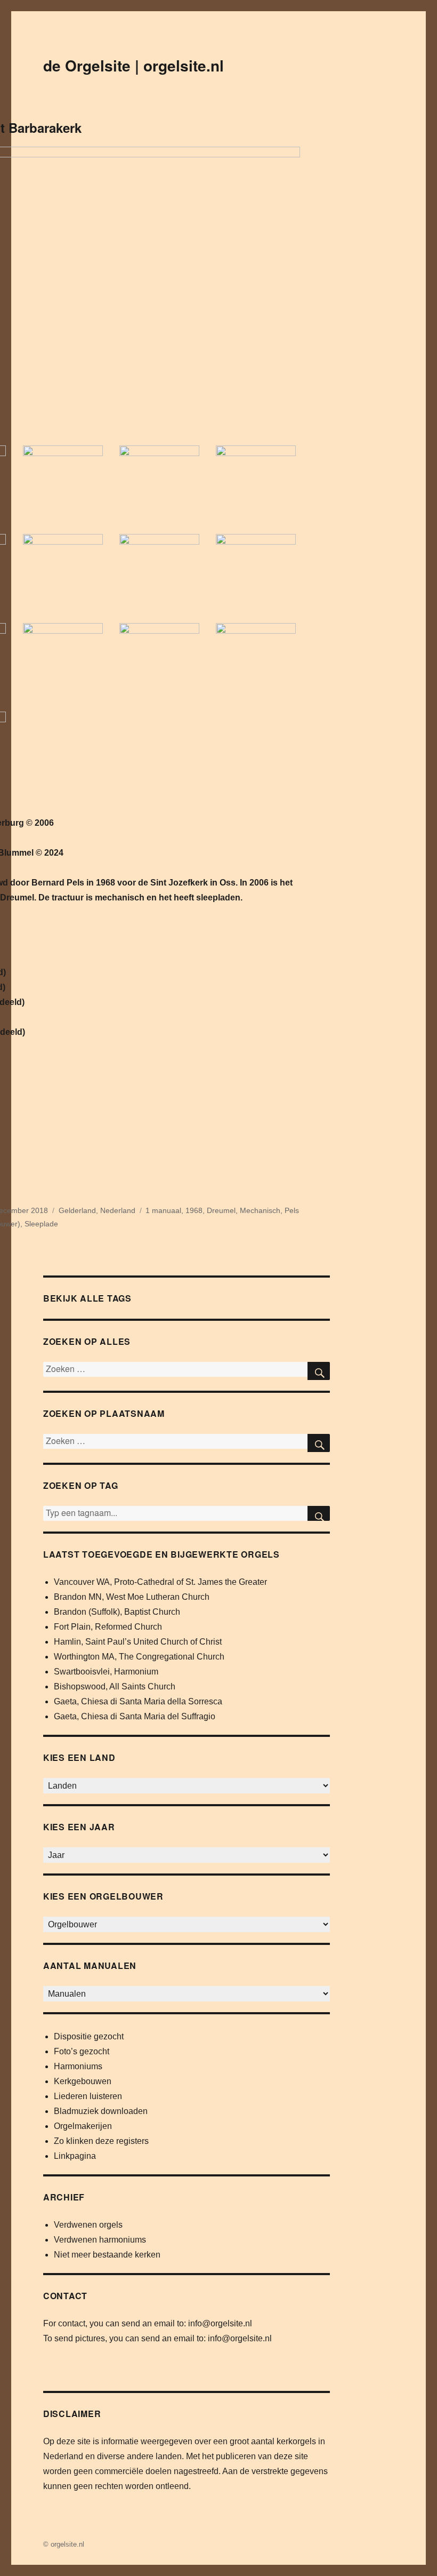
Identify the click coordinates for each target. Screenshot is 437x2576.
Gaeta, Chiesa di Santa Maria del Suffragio (135, 1716)
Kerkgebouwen (83, 2081)
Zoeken (319, 1513)
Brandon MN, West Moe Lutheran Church (132, 1597)
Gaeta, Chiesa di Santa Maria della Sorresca (138, 1701)
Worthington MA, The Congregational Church (139, 1657)
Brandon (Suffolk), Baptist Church (117, 1612)
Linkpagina (75, 2156)
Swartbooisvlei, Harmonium (106, 1672)
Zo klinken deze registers (101, 2141)
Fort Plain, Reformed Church (108, 1627)
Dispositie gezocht (89, 2036)
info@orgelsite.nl (220, 2323)
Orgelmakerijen (83, 2126)
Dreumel (221, 1210)
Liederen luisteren (88, 2096)
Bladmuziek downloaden (101, 2111)
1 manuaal (163, 1210)
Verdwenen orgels (88, 2225)
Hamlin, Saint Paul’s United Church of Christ (138, 1642)
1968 (194, 1210)
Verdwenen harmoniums (100, 2240)
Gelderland (77, 1210)
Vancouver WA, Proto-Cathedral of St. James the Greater (160, 1582)
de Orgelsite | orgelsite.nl (133, 65)
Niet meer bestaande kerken (107, 2255)
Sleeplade (41, 1224)
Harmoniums (78, 2066)
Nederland (118, 1210)
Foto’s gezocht (82, 2051)
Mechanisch (260, 1210)
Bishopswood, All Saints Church (115, 1686)
